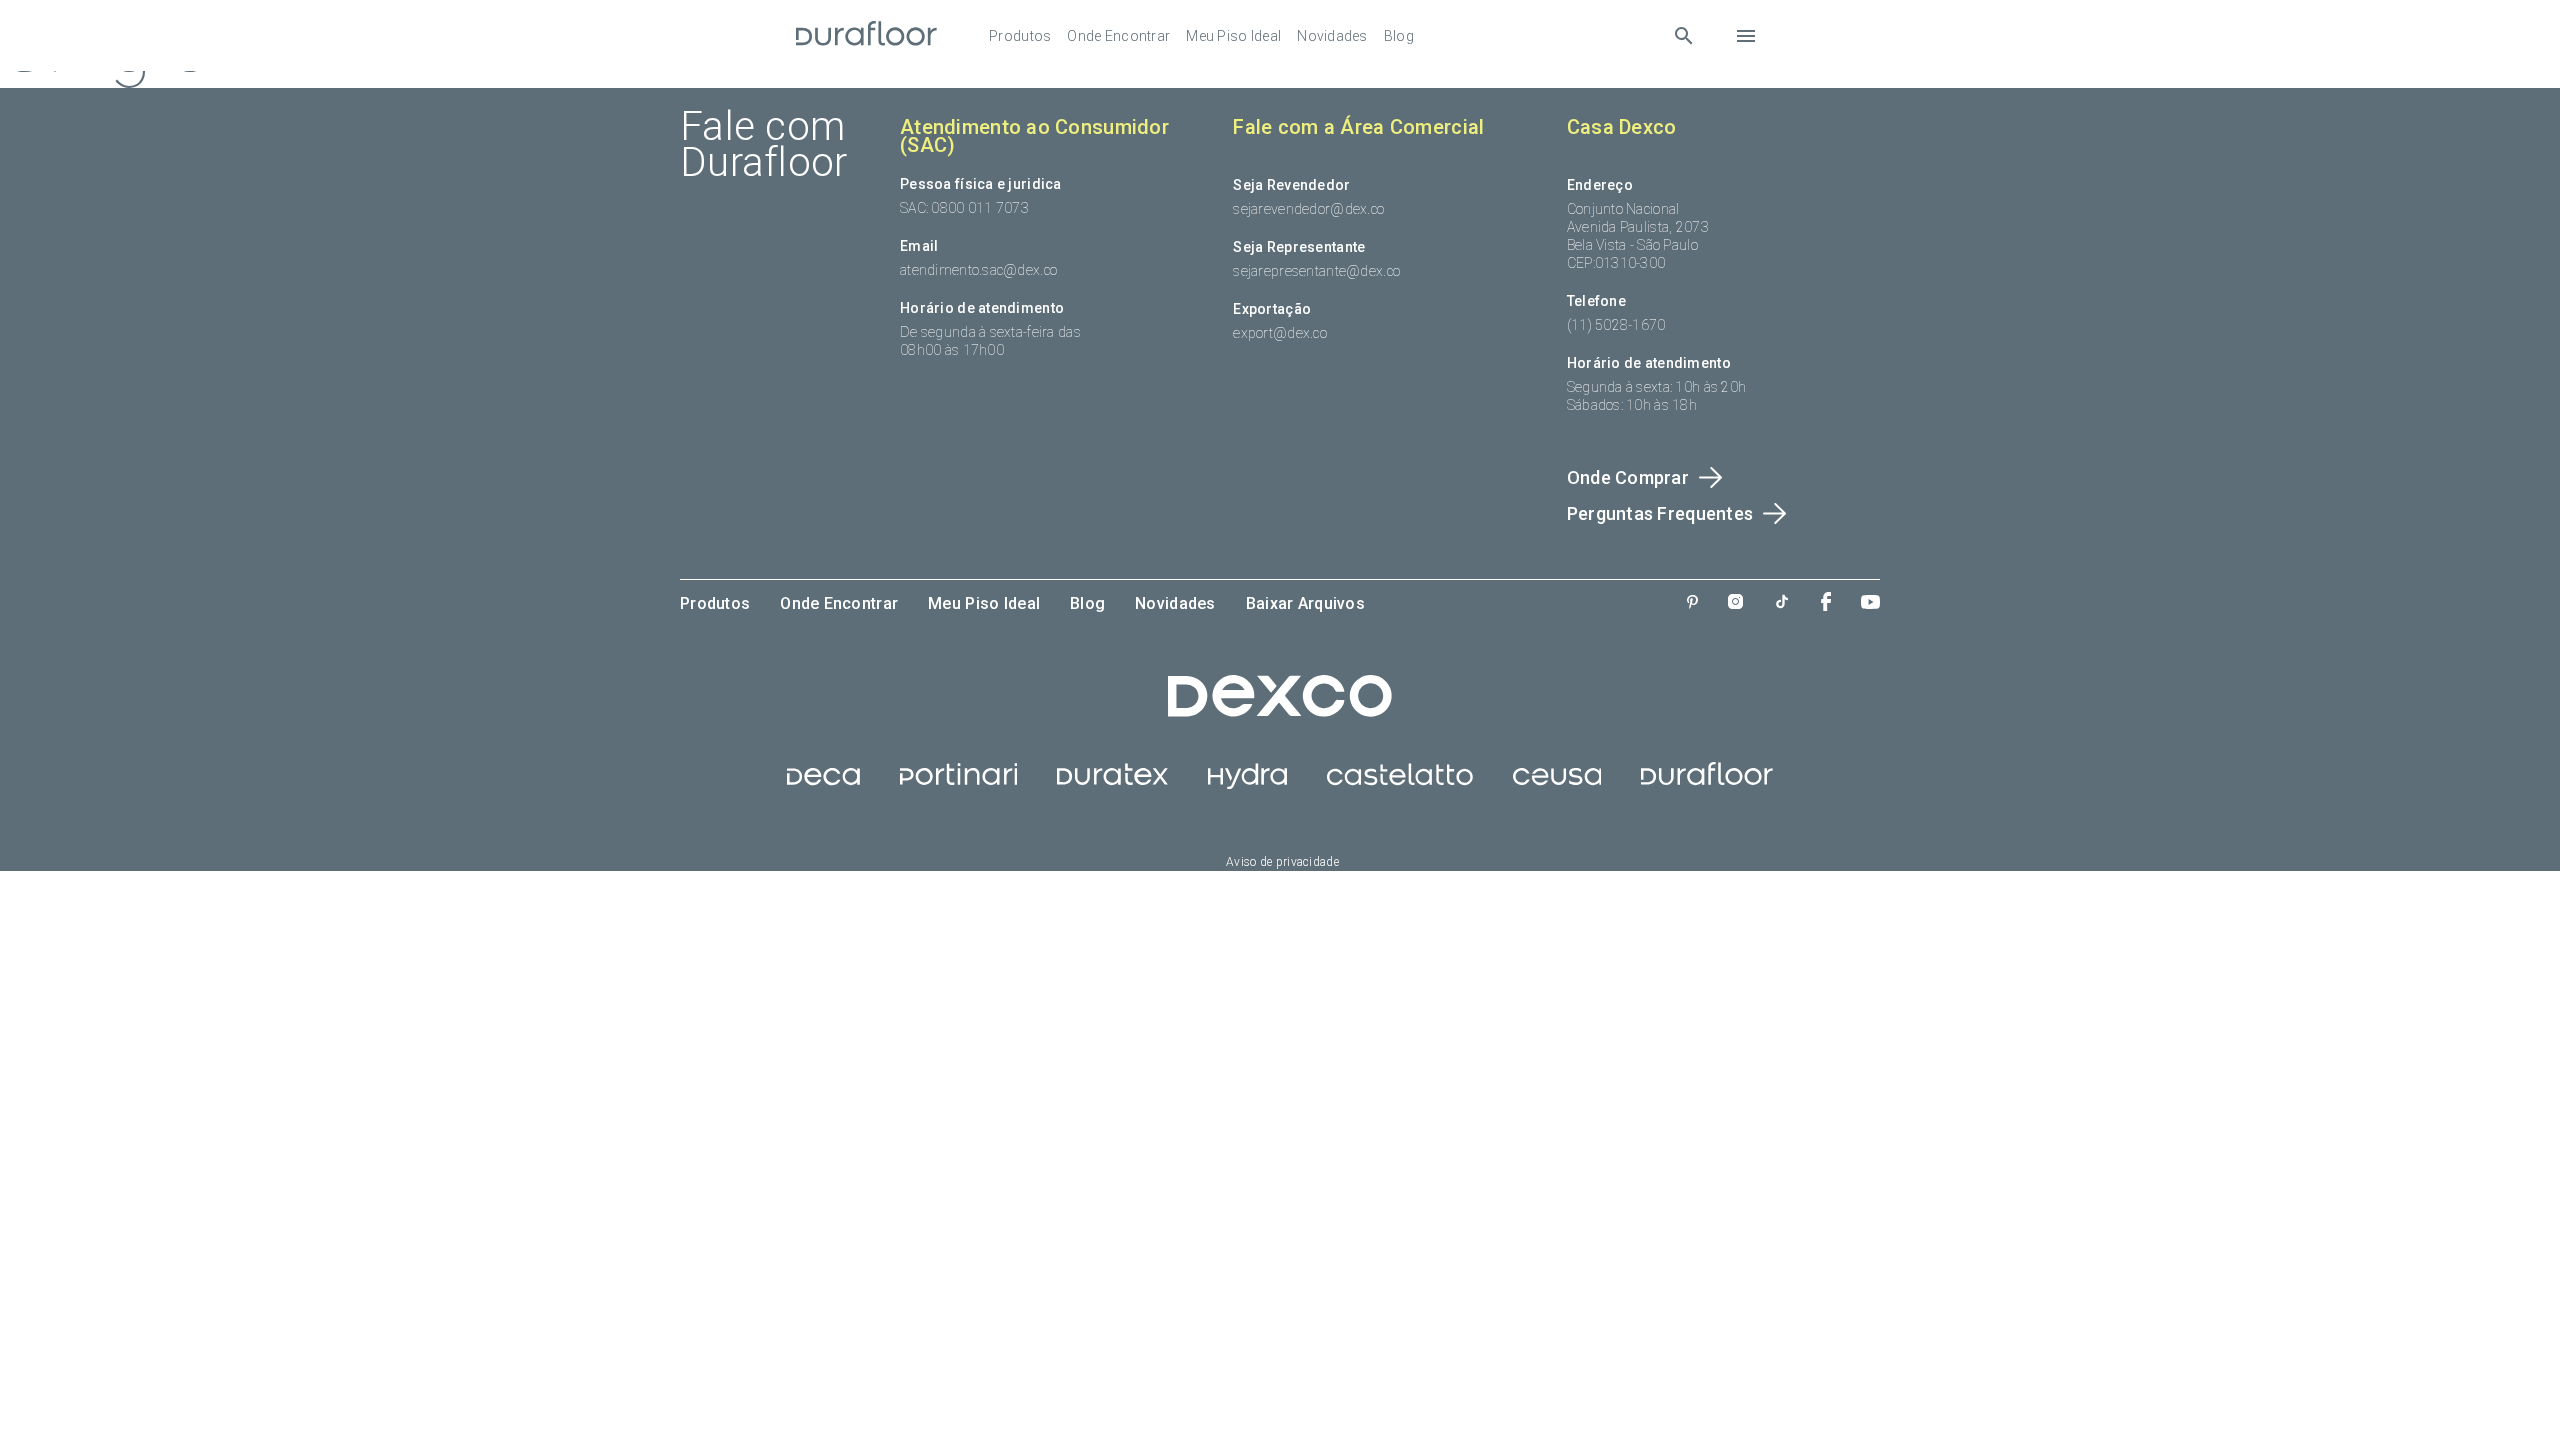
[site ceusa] (1557, 784)
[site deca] (823, 784)
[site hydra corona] (1247, 784)
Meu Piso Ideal (1233, 36)
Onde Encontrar (1118, 36)
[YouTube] (1870, 604)
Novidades (1332, 36)
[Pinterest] (1692, 604)
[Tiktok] (1782, 603)
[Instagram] (1735, 603)
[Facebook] (1826, 603)
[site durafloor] (1707, 784)
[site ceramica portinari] (958, 784)
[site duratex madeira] (1112, 784)
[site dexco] (1280, 712)
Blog (1399, 36)
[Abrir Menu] (1746, 36)
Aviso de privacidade (1282, 862)
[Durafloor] (867, 35)
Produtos (1020, 36)
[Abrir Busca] (1683, 35)
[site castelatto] (1400, 784)
